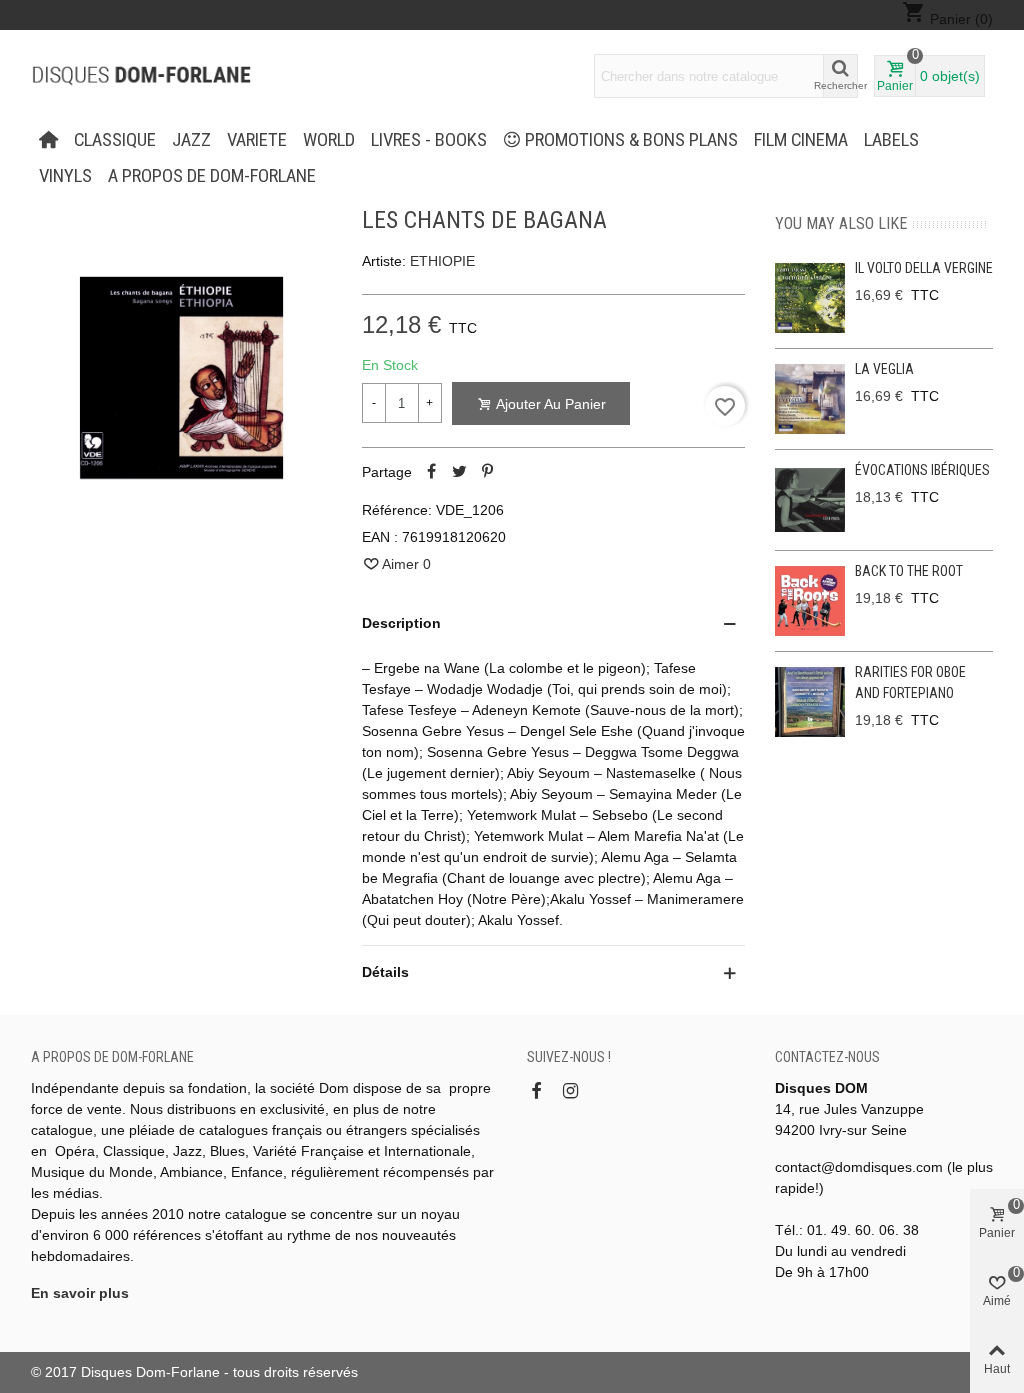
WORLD (329, 140)
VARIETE (257, 140)
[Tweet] (460, 472)
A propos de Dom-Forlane (212, 176)
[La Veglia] (810, 399)
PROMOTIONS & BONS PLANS (631, 140)
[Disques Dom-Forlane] (141, 76)
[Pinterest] (488, 472)
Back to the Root (909, 571)
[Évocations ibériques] (810, 500)
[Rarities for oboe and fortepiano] (810, 702)
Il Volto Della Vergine (924, 268)
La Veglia (884, 369)
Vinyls (65, 176)
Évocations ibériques (922, 470)
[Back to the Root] (810, 601)
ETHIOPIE (442, 261)
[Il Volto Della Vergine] (810, 298)
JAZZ (191, 140)
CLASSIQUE (115, 140)
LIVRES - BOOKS (429, 140)
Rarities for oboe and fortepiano (910, 682)
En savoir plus (80, 1293)
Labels (891, 140)
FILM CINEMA (801, 140)
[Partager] (432, 472)
